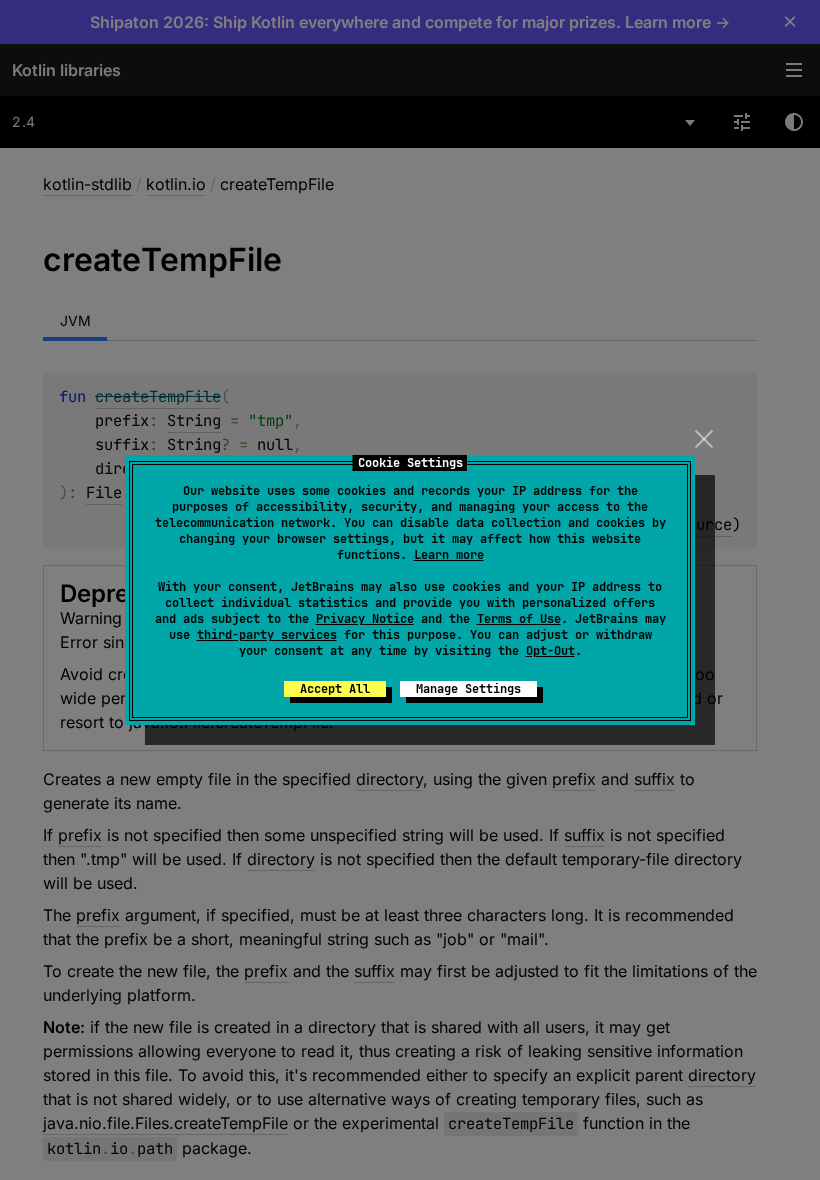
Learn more (449, 555)
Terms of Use (519, 619)
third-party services (267, 635)
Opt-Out (550, 651)
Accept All (335, 689)
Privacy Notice (365, 619)
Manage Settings (468, 689)
